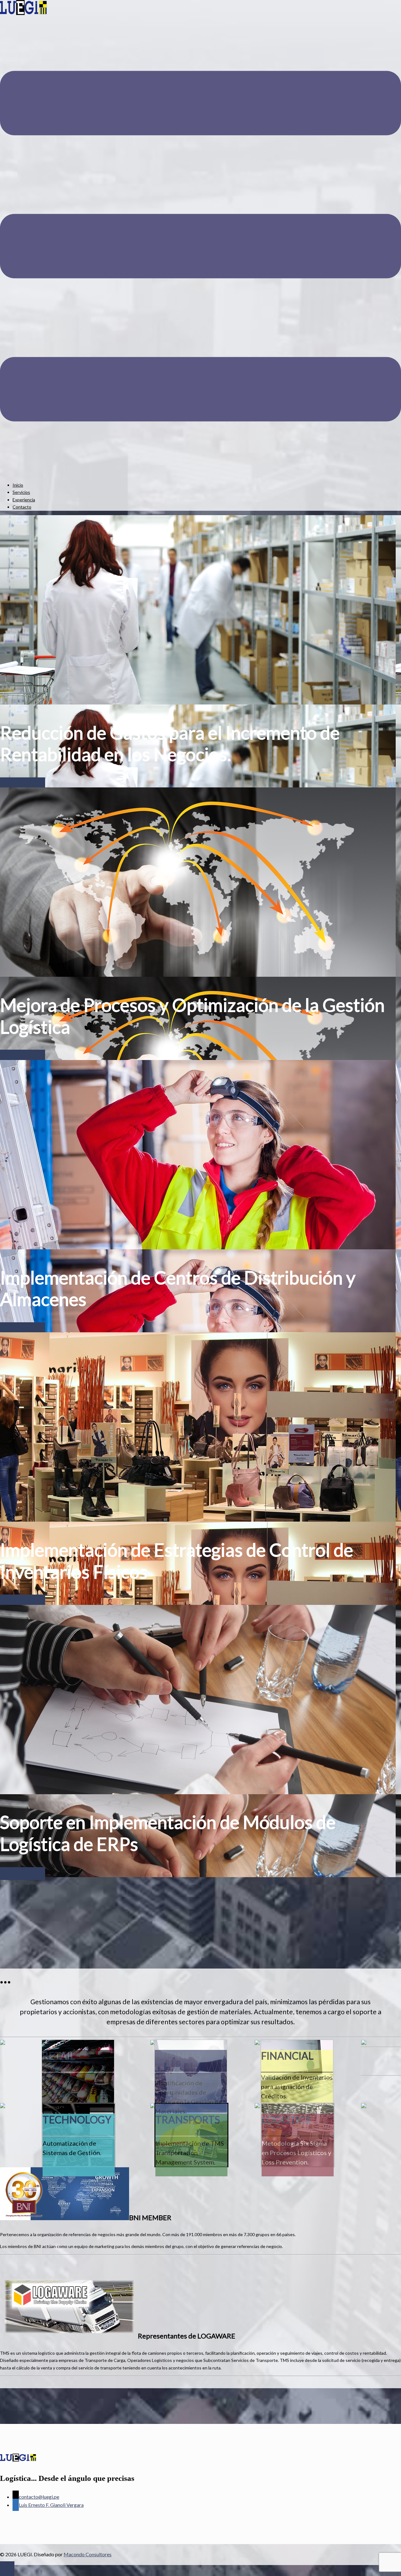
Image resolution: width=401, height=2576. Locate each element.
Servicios (21, 492)
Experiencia (24, 500)
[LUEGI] (23, 13)
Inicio (18, 485)
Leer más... (23, 784)
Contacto (22, 507)
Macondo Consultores (88, 2554)
